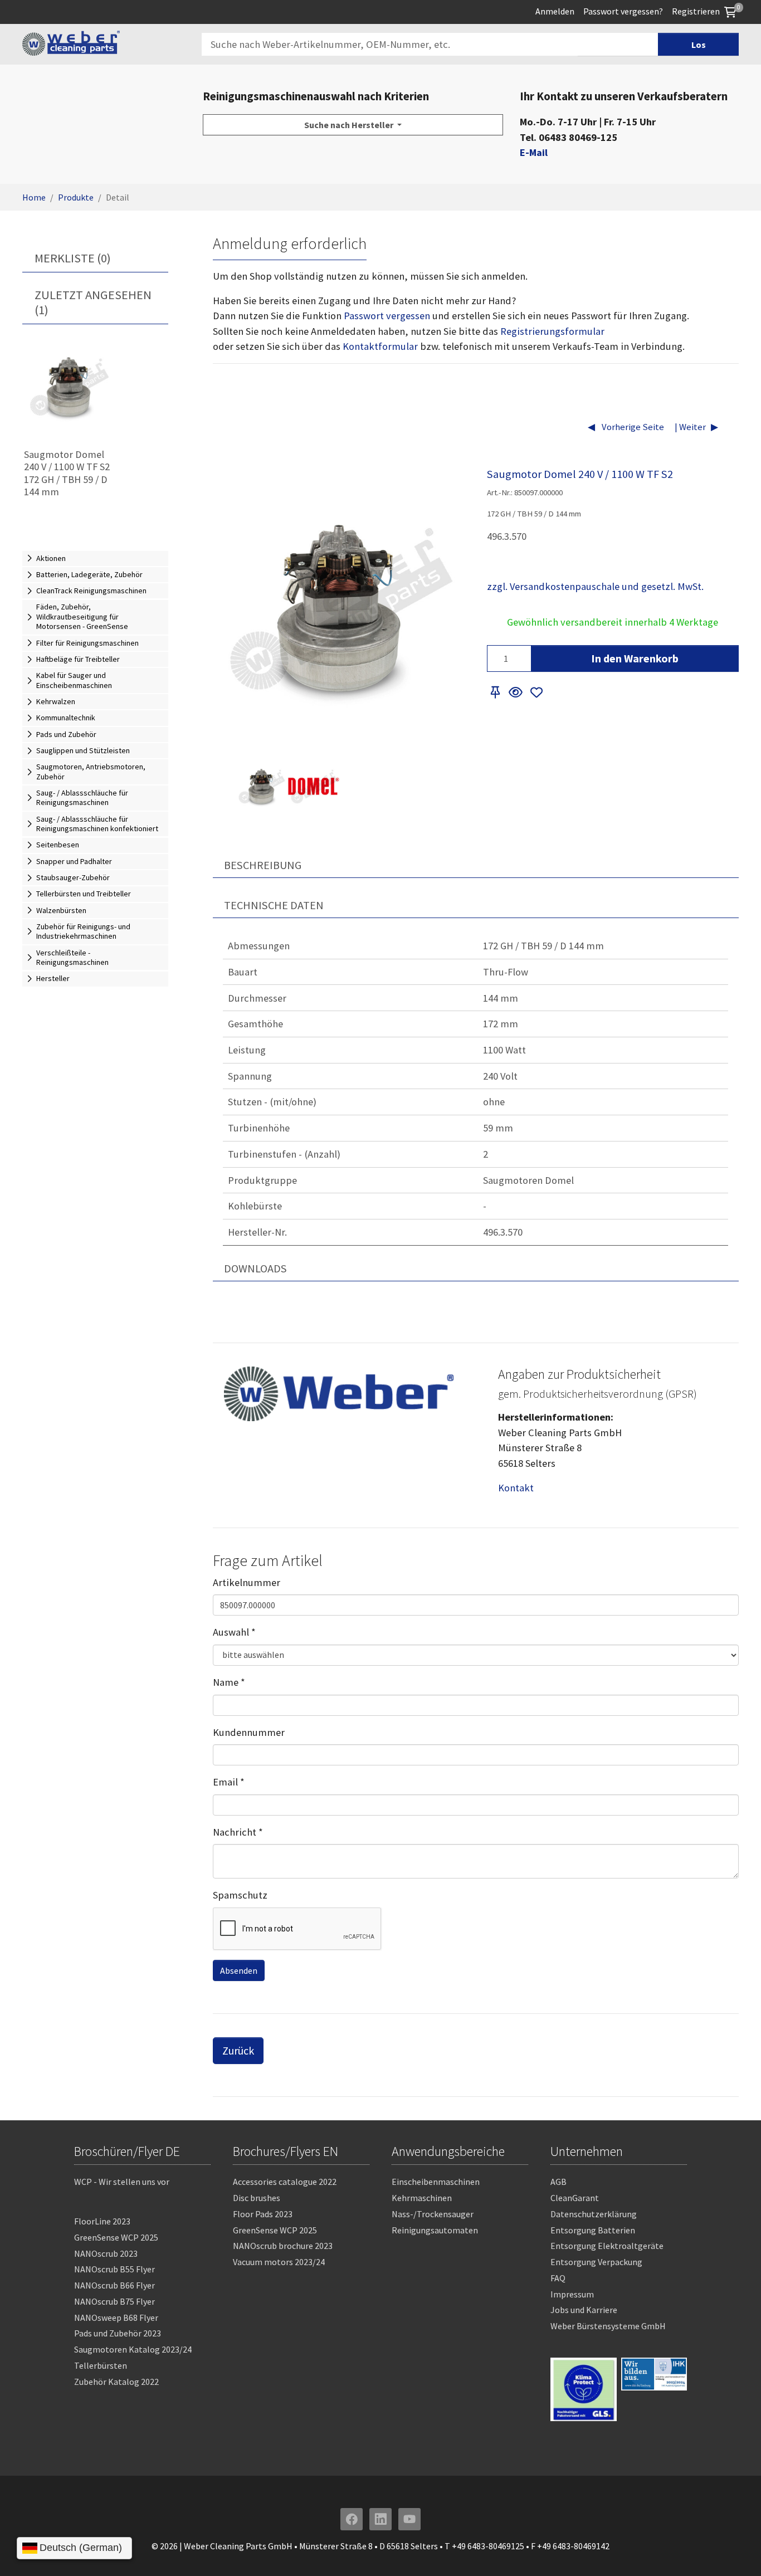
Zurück (238, 2050)
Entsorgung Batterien (593, 2230)
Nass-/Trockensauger (433, 2214)
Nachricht (238, 1832)
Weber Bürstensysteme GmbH (608, 2326)
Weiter (692, 427)
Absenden (239, 1970)
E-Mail (534, 152)
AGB (558, 2182)
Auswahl (234, 1632)
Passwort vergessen (387, 316)
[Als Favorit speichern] (537, 693)
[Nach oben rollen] (735, 2550)
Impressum (572, 2294)
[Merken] (496, 693)
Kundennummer (249, 1732)
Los (699, 45)
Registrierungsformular (552, 331)
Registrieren (696, 11)
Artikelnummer (247, 1582)
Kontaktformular (380, 346)
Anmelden (555, 11)
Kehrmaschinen (422, 2198)
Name (229, 1682)
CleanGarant (575, 2198)
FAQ (558, 2278)
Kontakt (516, 1488)
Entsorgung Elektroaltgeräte (607, 2246)
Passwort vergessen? (623, 11)
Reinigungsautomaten (435, 2230)
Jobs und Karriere (584, 2310)
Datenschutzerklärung (594, 2214)
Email (229, 1782)
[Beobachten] (515, 693)
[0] (730, 11)
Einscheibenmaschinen (436, 2182)
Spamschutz (240, 1895)
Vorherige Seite (632, 427)
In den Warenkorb (635, 658)
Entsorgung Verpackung (596, 2262)
